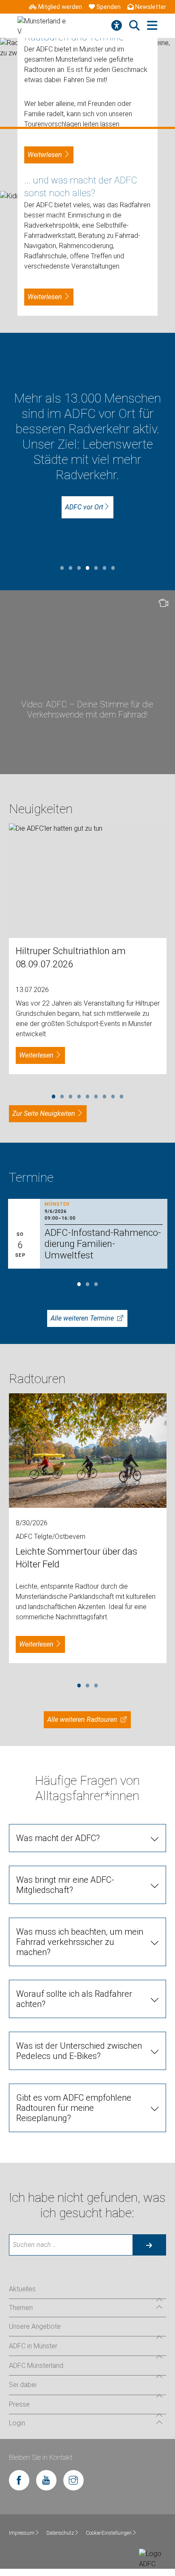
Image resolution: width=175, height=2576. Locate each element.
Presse (19, 2404)
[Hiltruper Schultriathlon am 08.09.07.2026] (88, 881)
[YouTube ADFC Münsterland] (46, 2480)
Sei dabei (23, 2385)
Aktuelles (22, 2289)
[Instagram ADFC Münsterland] (73, 2480)
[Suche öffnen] (134, 26)
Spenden (109, 7)
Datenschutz (60, 2533)
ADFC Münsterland (36, 2366)
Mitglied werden (60, 7)
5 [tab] (96, 567)
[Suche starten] (149, 2245)
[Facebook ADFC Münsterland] (19, 2480)
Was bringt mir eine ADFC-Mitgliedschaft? (65, 1885)
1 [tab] (62, 567)
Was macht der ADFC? (58, 1838)
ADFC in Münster (33, 2346)
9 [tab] (121, 1095)
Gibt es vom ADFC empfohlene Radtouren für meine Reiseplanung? (74, 2108)
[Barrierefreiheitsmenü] (117, 26)
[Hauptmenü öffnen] (152, 26)
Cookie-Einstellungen (109, 2533)
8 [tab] (113, 1095)
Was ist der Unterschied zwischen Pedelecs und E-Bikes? (79, 2051)
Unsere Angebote (35, 2326)
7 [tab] (113, 567)
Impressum (22, 2533)
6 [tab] (104, 567)
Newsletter (151, 7)
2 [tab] (71, 567)
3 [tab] (79, 567)
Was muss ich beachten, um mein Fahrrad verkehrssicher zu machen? (80, 1942)
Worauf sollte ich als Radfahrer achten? (74, 1999)
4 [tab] (87, 567)
